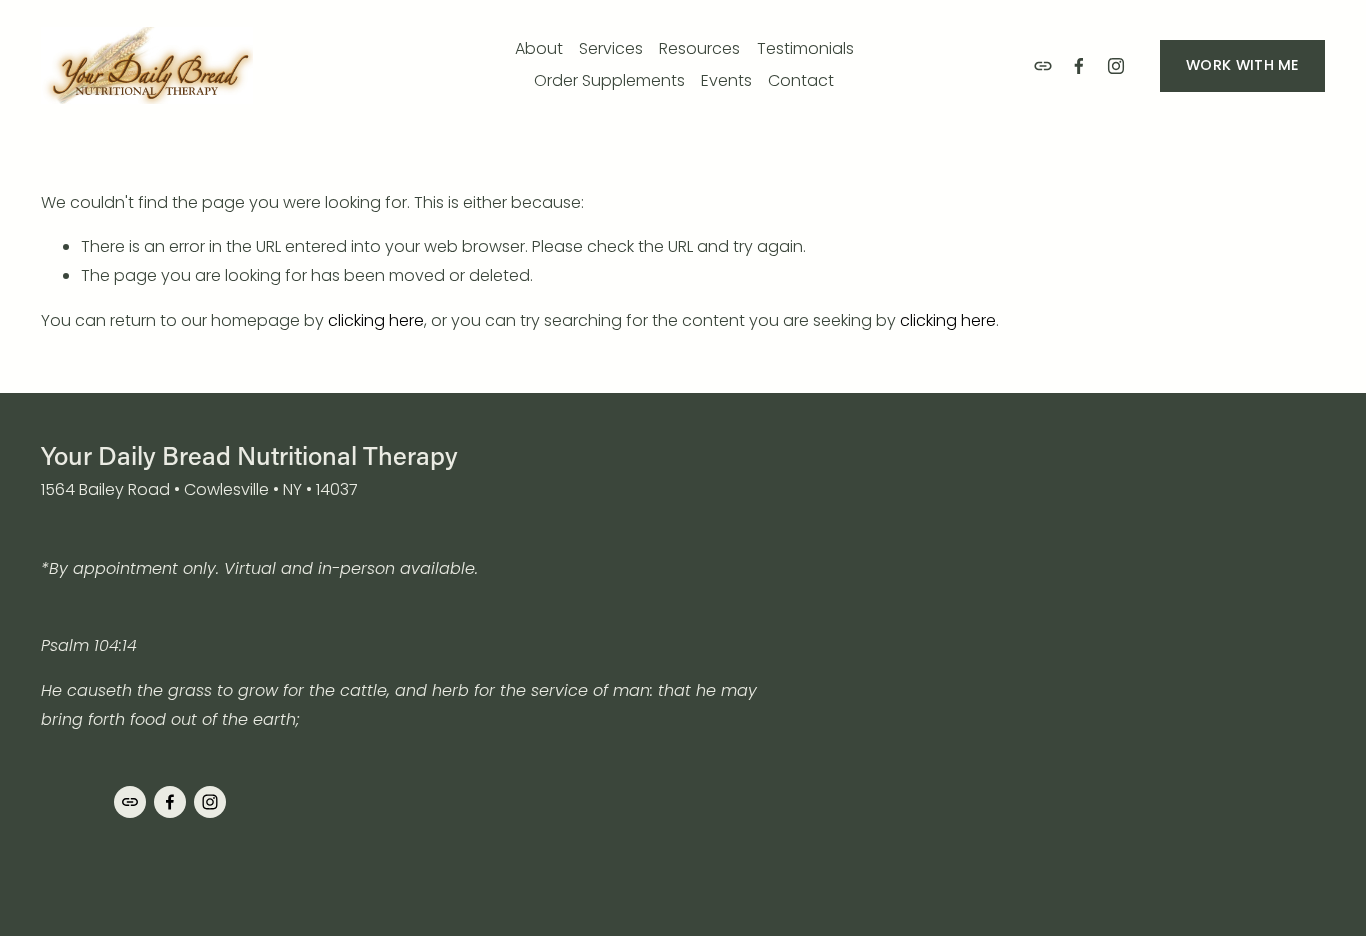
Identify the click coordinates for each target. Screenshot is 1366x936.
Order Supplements (609, 80)
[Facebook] (1079, 66)
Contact (801, 80)
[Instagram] (1116, 66)
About (539, 48)
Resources (699, 48)
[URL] (1043, 66)
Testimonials (805, 48)
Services (611, 48)
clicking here (376, 320)
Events (726, 80)
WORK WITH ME (1242, 65)
